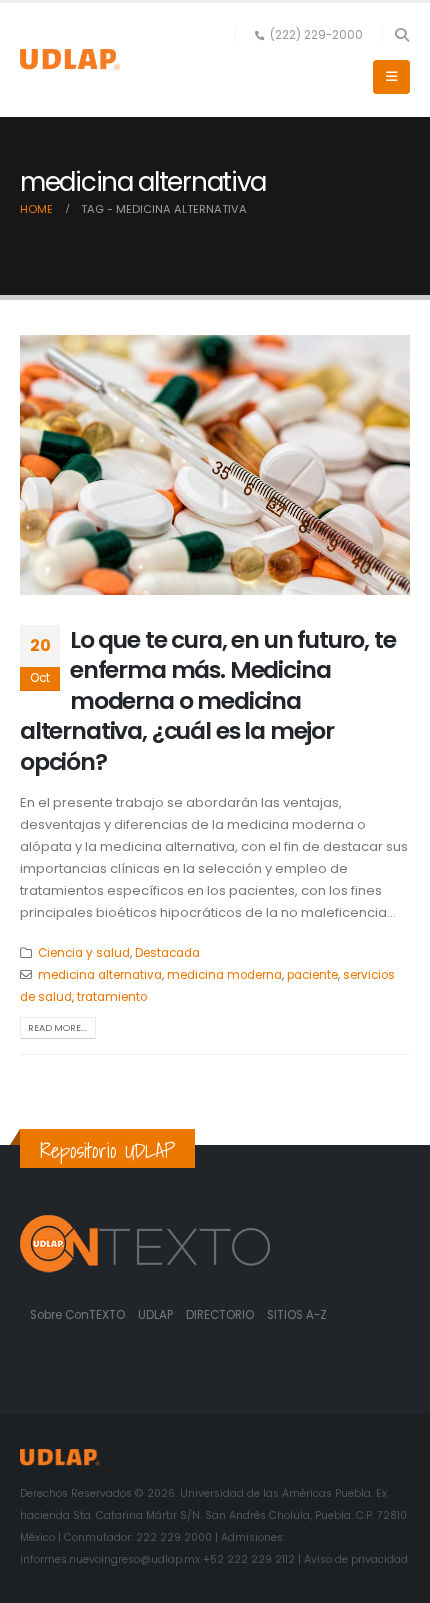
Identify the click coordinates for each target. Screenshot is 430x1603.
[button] (401, 35)
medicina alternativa (100, 975)
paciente (312, 975)
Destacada (167, 953)
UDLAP (157, 1315)
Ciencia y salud (84, 953)
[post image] (215, 465)
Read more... (57, 1027)
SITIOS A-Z (297, 1315)
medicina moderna (224, 975)
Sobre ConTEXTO (77, 1315)
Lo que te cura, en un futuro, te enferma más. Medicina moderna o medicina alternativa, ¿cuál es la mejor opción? (208, 700)
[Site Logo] (70, 59)
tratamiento (112, 997)
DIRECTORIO (221, 1315)
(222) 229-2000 (316, 35)
